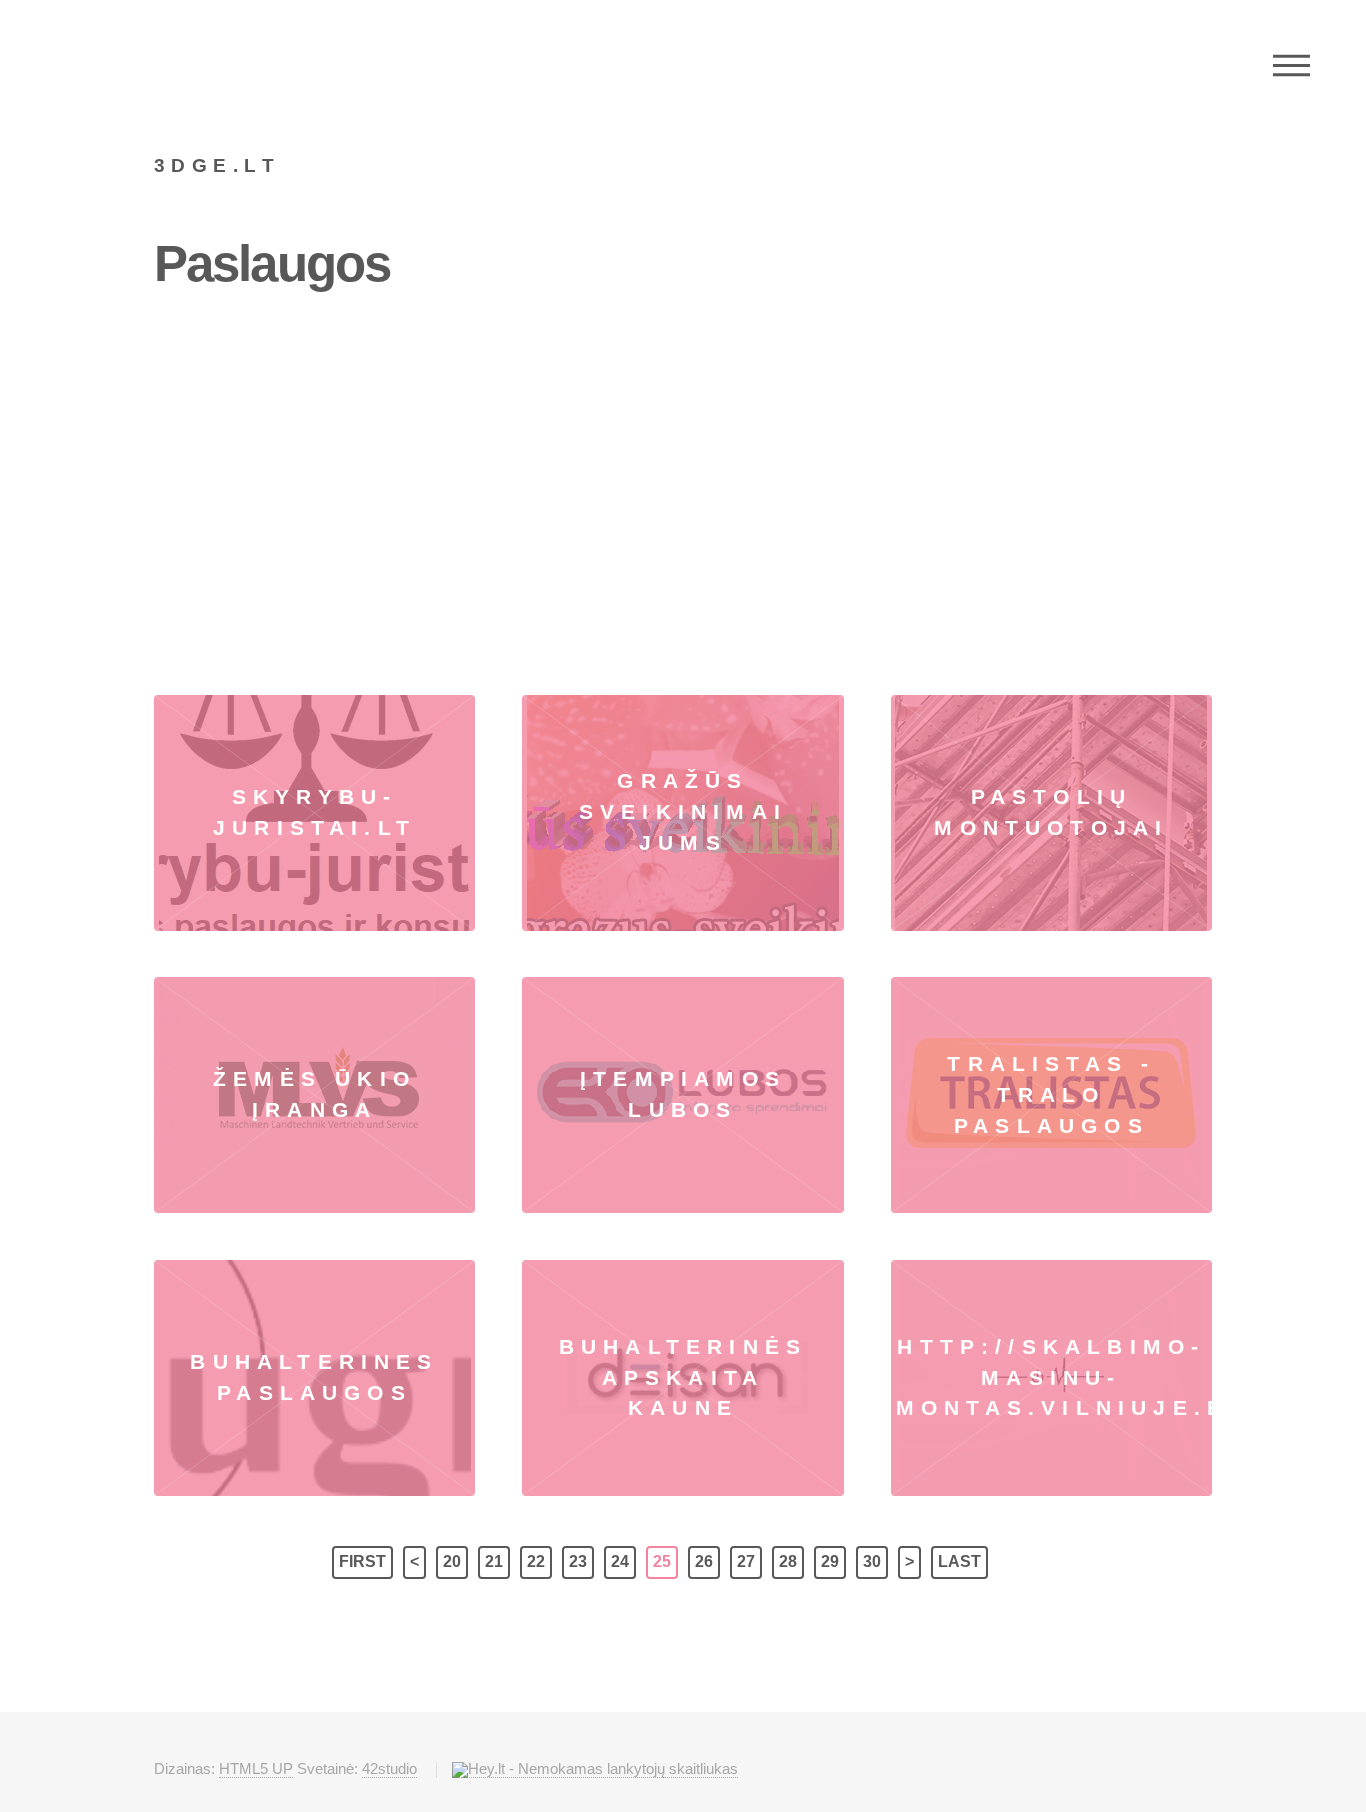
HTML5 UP (256, 1768)
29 (830, 1561)
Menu (1291, 65)
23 (578, 1561)
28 (788, 1561)
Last (959, 1561)
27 (746, 1561)
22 (536, 1561)
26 (704, 1561)
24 (620, 1561)
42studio (389, 1768)
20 (452, 1561)
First (362, 1561)
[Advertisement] (683, 471)
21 (494, 1561)
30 (872, 1561)
